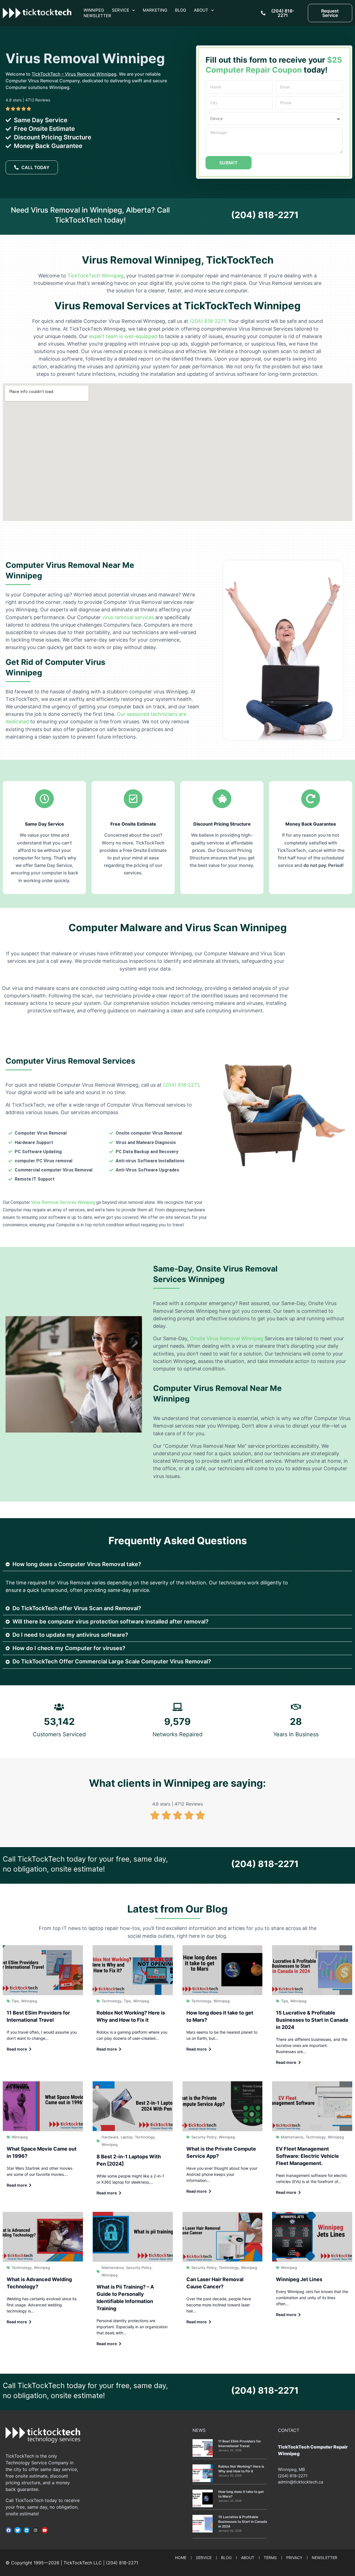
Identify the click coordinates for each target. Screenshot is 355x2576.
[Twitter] (17, 2530)
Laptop (127, 2137)
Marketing (155, 10)
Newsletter (97, 16)
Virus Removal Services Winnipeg (63, 1202)
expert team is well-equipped (123, 336)
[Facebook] (9, 2530)
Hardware (110, 2137)
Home (181, 2558)
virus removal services (128, 617)
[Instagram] (35, 2530)
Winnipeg (94, 10)
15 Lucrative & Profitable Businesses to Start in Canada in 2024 (312, 2020)
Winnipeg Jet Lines (299, 2279)
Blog (181, 10)
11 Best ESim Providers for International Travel (240, 2444)
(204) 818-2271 (265, 215)
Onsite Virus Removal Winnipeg (227, 1338)
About (201, 10)
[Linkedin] (27, 2530)
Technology (111, 2001)
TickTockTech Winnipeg (95, 276)
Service (121, 10)
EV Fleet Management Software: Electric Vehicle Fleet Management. (307, 2156)
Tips (15, 2001)
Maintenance (292, 2137)
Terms (270, 2558)
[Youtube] (45, 2530)
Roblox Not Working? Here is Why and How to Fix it (241, 2469)
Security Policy (204, 2137)
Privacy (294, 2558)
